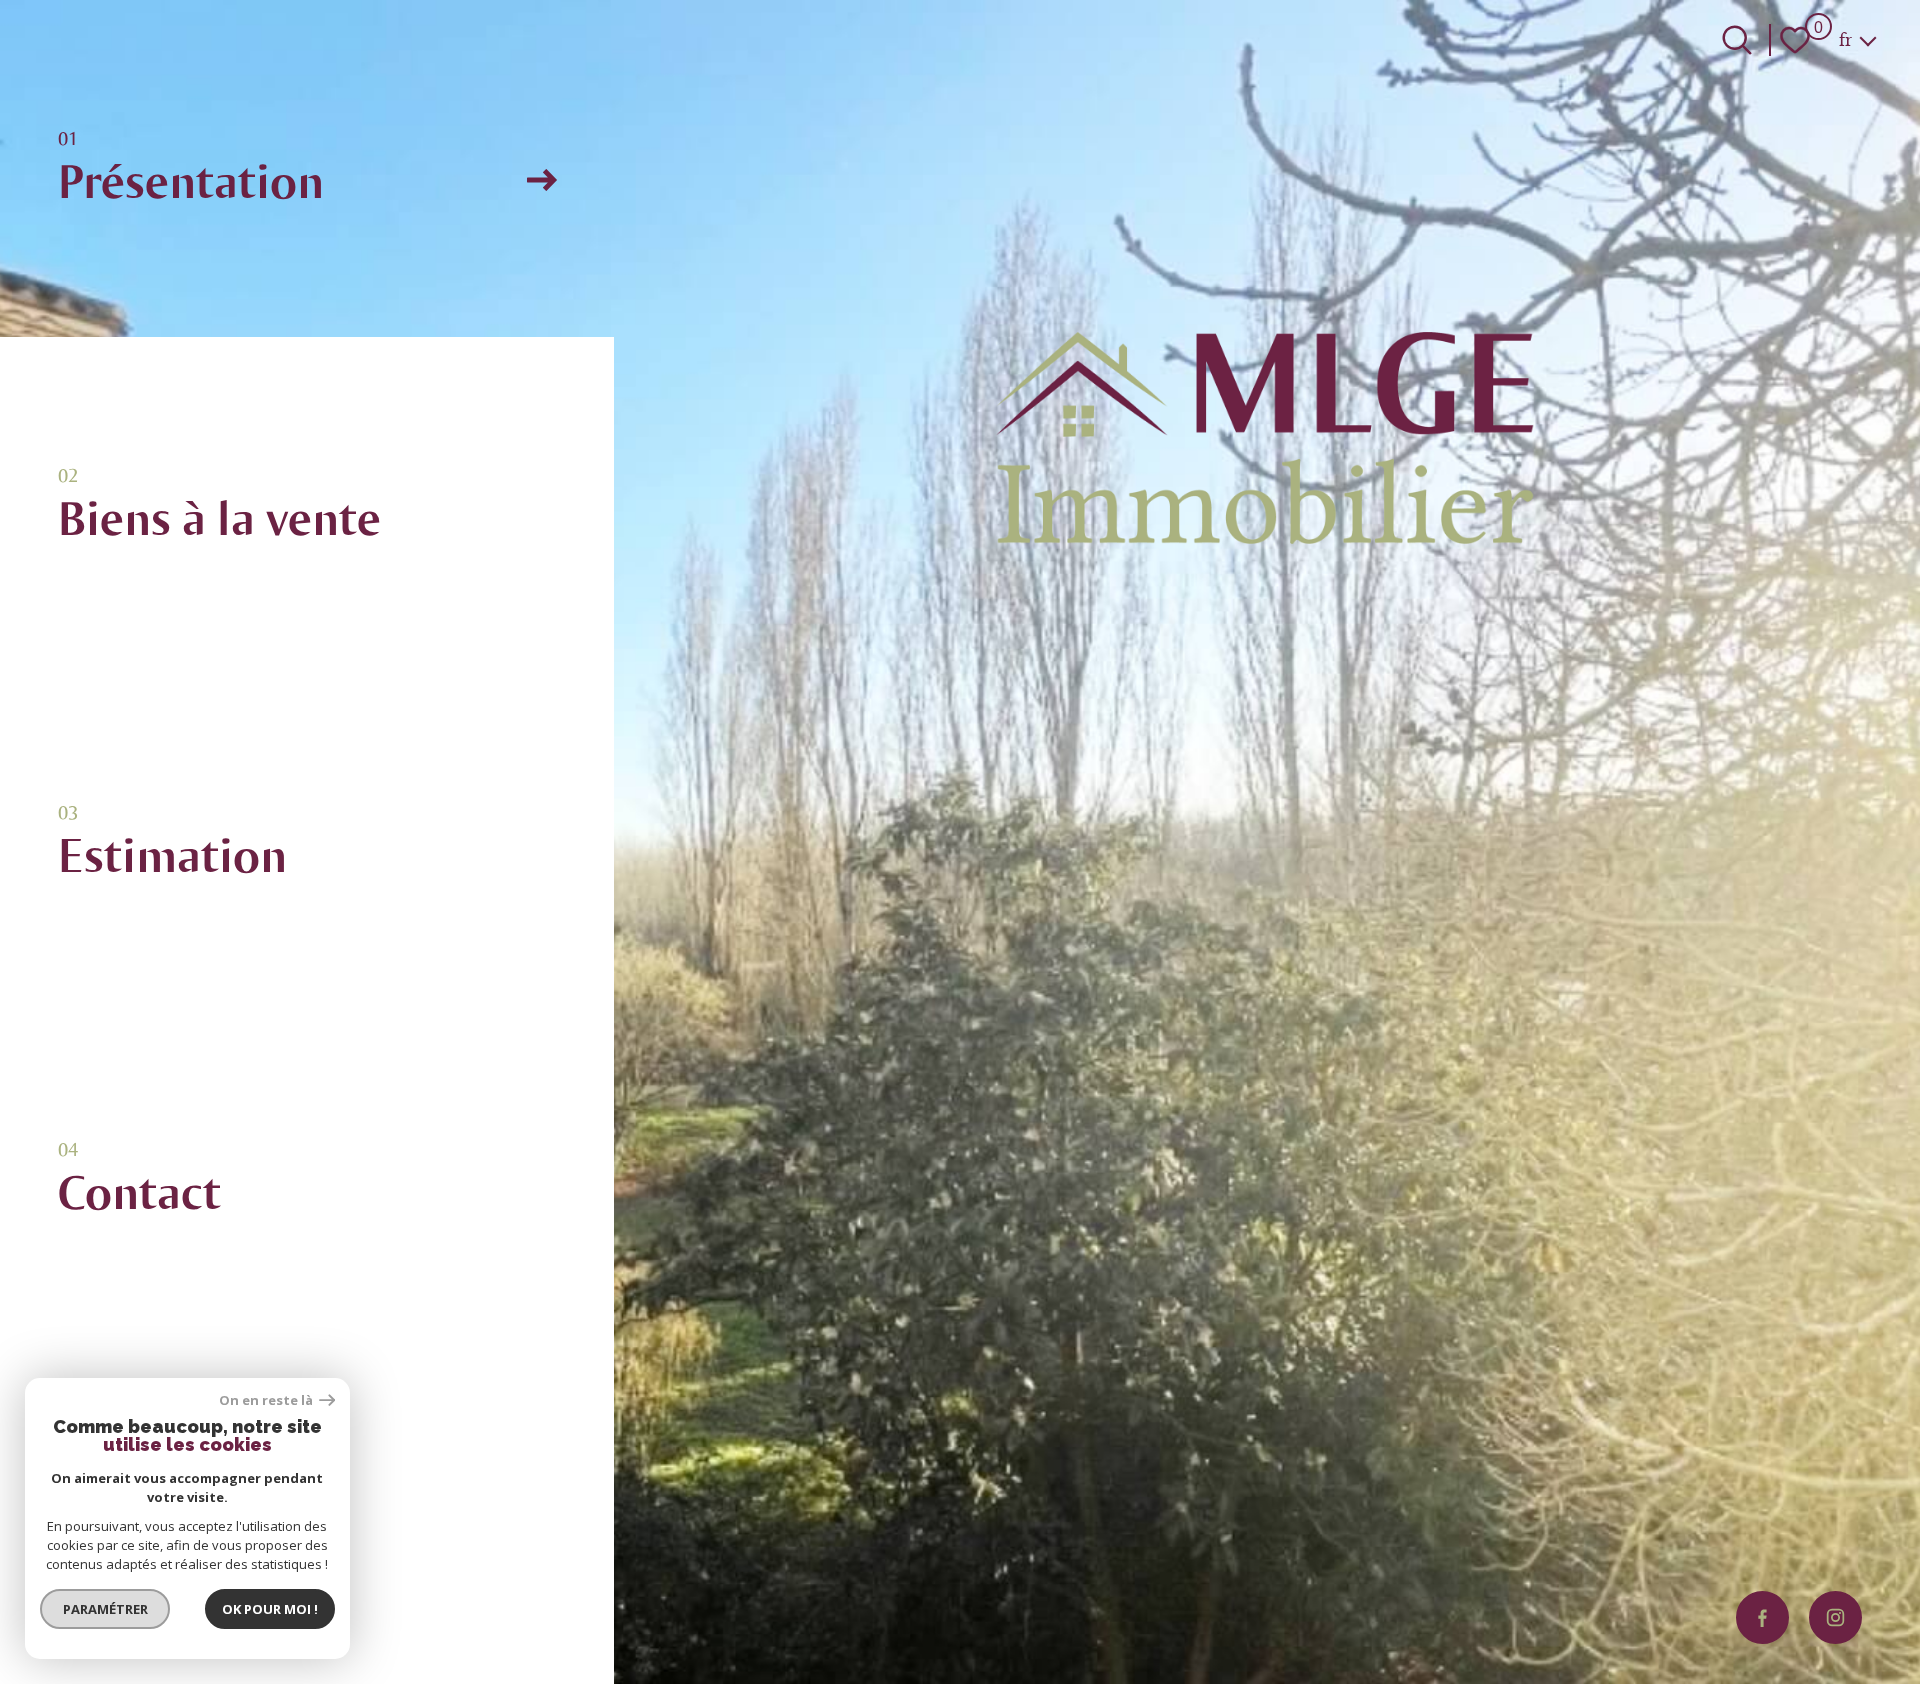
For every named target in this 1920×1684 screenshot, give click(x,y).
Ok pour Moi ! (270, 1609)
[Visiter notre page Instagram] (1835, 1617)
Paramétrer (105, 1609)
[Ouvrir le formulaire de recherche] (1737, 40)
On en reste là (267, 1400)
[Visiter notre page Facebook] (1762, 1617)
